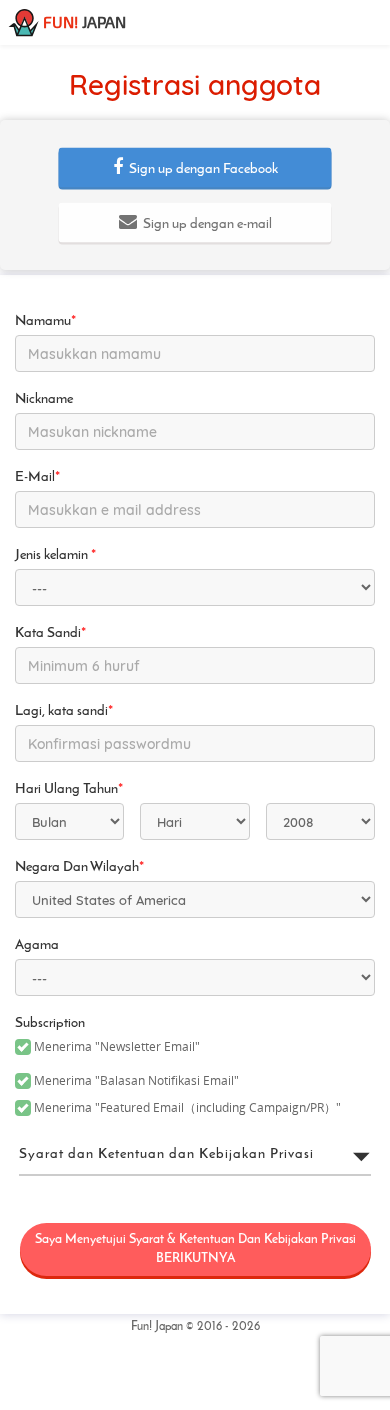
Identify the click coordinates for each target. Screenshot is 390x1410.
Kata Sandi (50, 633)
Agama (37, 945)
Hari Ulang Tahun (69, 789)
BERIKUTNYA (195, 1249)
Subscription (50, 1023)
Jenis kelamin (55, 555)
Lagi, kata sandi (64, 711)
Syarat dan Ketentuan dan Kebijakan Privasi (166, 1154)
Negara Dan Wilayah (79, 867)
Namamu (45, 321)
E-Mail (37, 477)
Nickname (44, 399)
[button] (195, 168)
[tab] (195, 1155)
